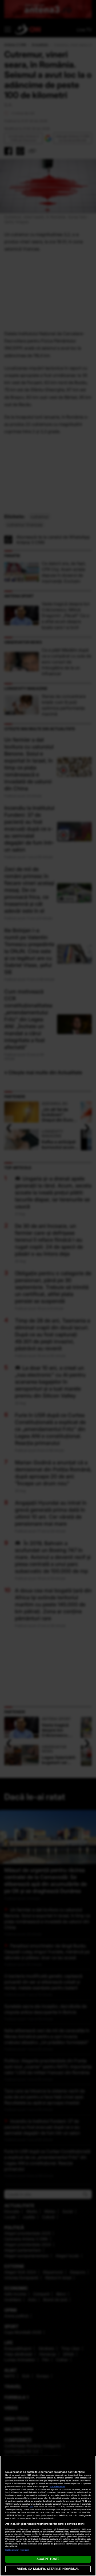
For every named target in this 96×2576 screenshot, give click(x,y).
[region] (48, 2516)
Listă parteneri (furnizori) (17, 2550)
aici (31, 2507)
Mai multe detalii (57, 2487)
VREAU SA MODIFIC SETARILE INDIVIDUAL (48, 2569)
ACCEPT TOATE (48, 2559)
